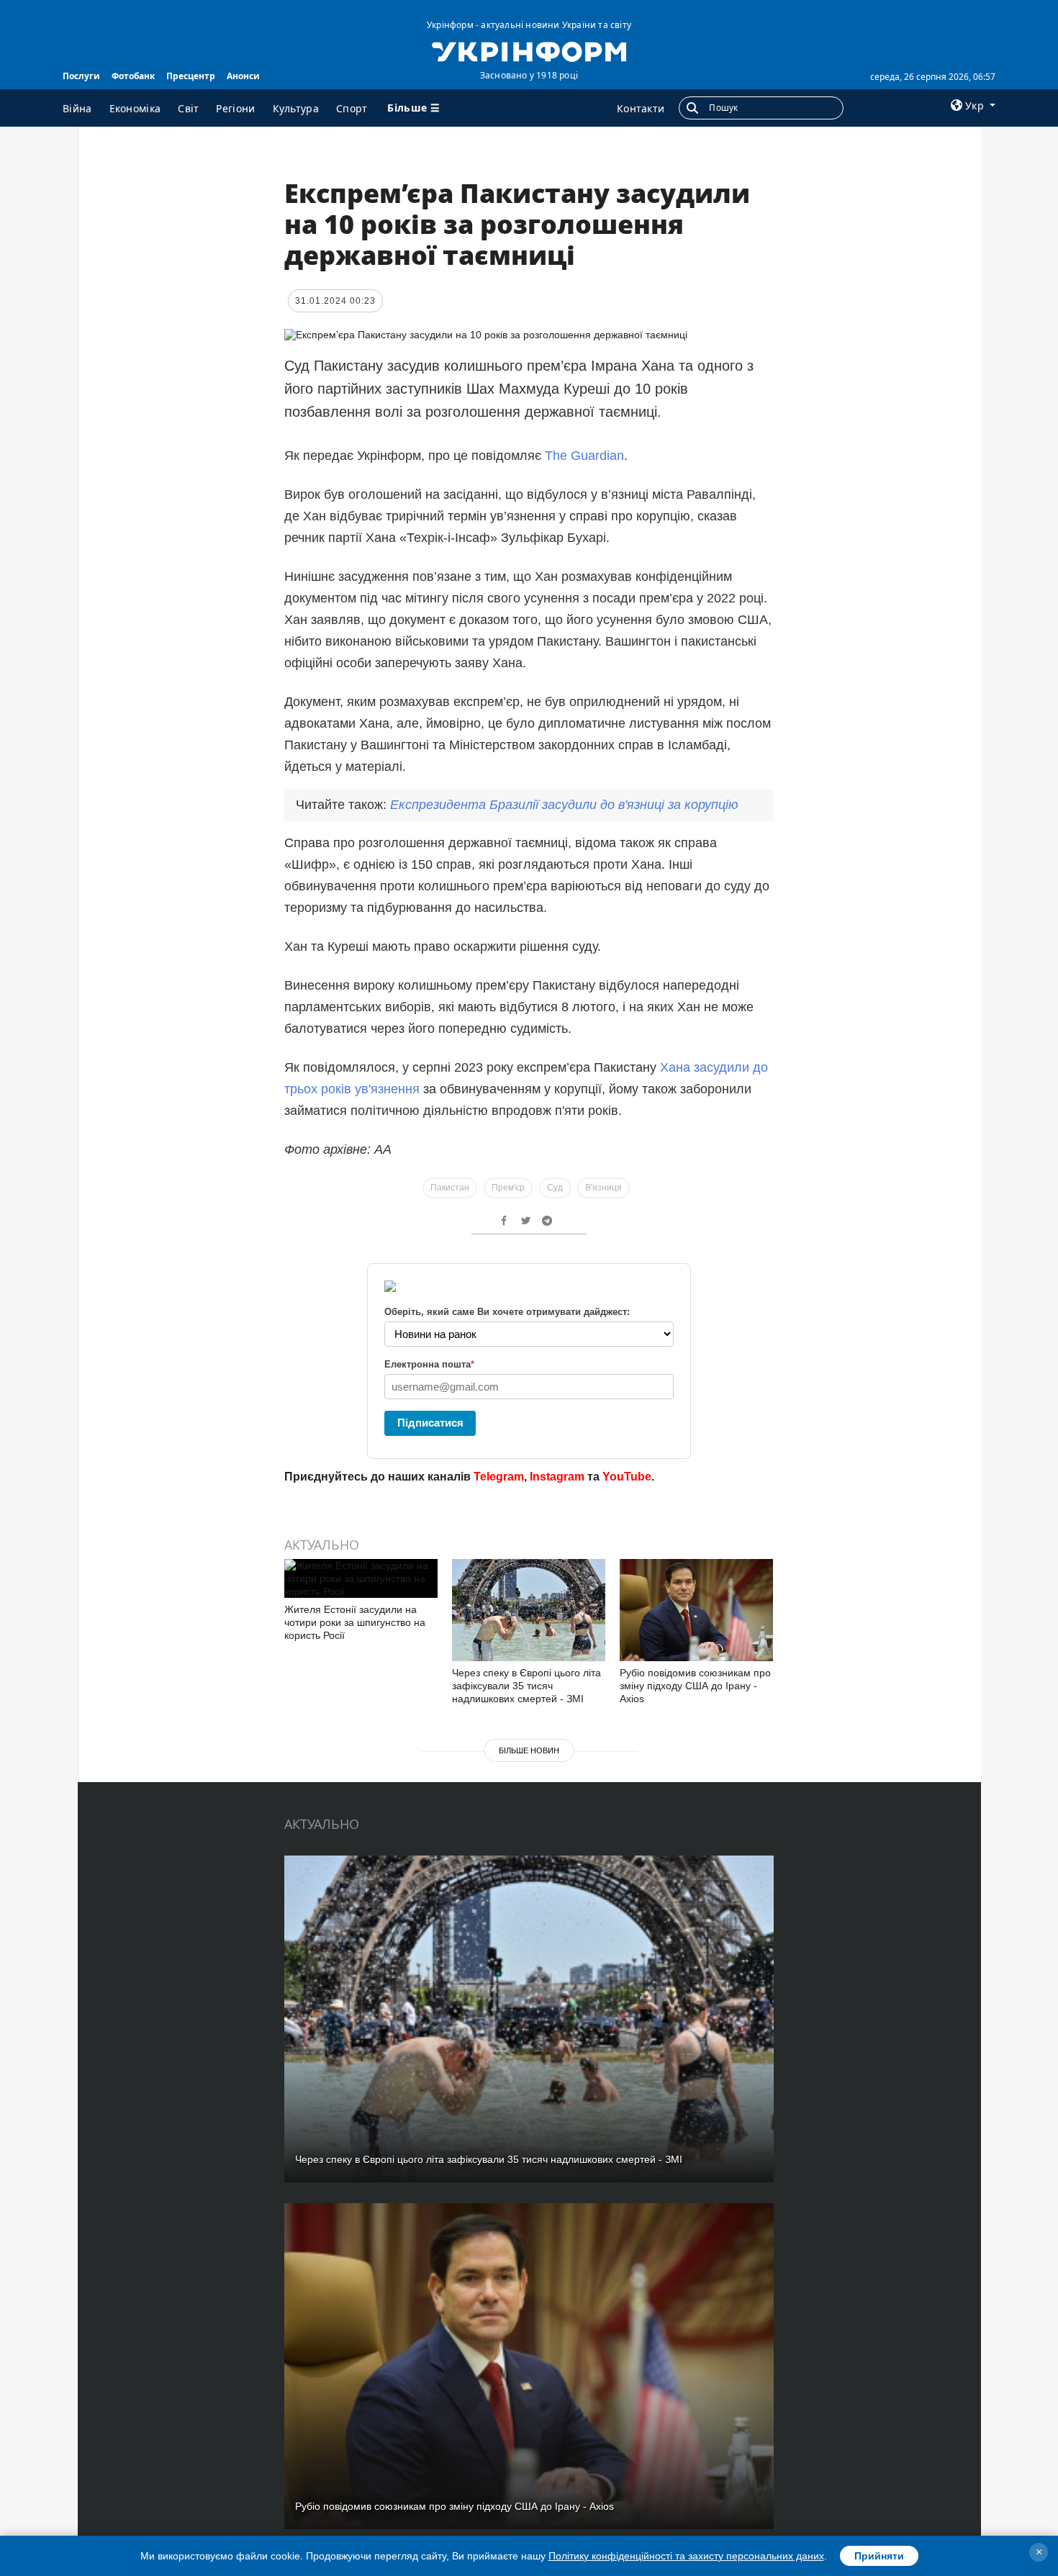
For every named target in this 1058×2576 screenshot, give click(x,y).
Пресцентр (191, 76)
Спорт (352, 108)
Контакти (641, 108)
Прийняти (879, 2556)
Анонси (243, 76)
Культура (296, 108)
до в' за (564, 805)
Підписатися (430, 1423)
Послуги (81, 76)
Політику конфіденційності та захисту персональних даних (686, 2556)
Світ (188, 108)
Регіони (235, 108)
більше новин (529, 1750)
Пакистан (450, 1188)
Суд (555, 1188)
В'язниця (603, 1188)
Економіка (135, 108)
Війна (77, 108)
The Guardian (584, 456)
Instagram (557, 1477)
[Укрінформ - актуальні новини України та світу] (529, 50)
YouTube (627, 1477)
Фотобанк (133, 76)
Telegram (499, 1477)
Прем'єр (508, 1188)
